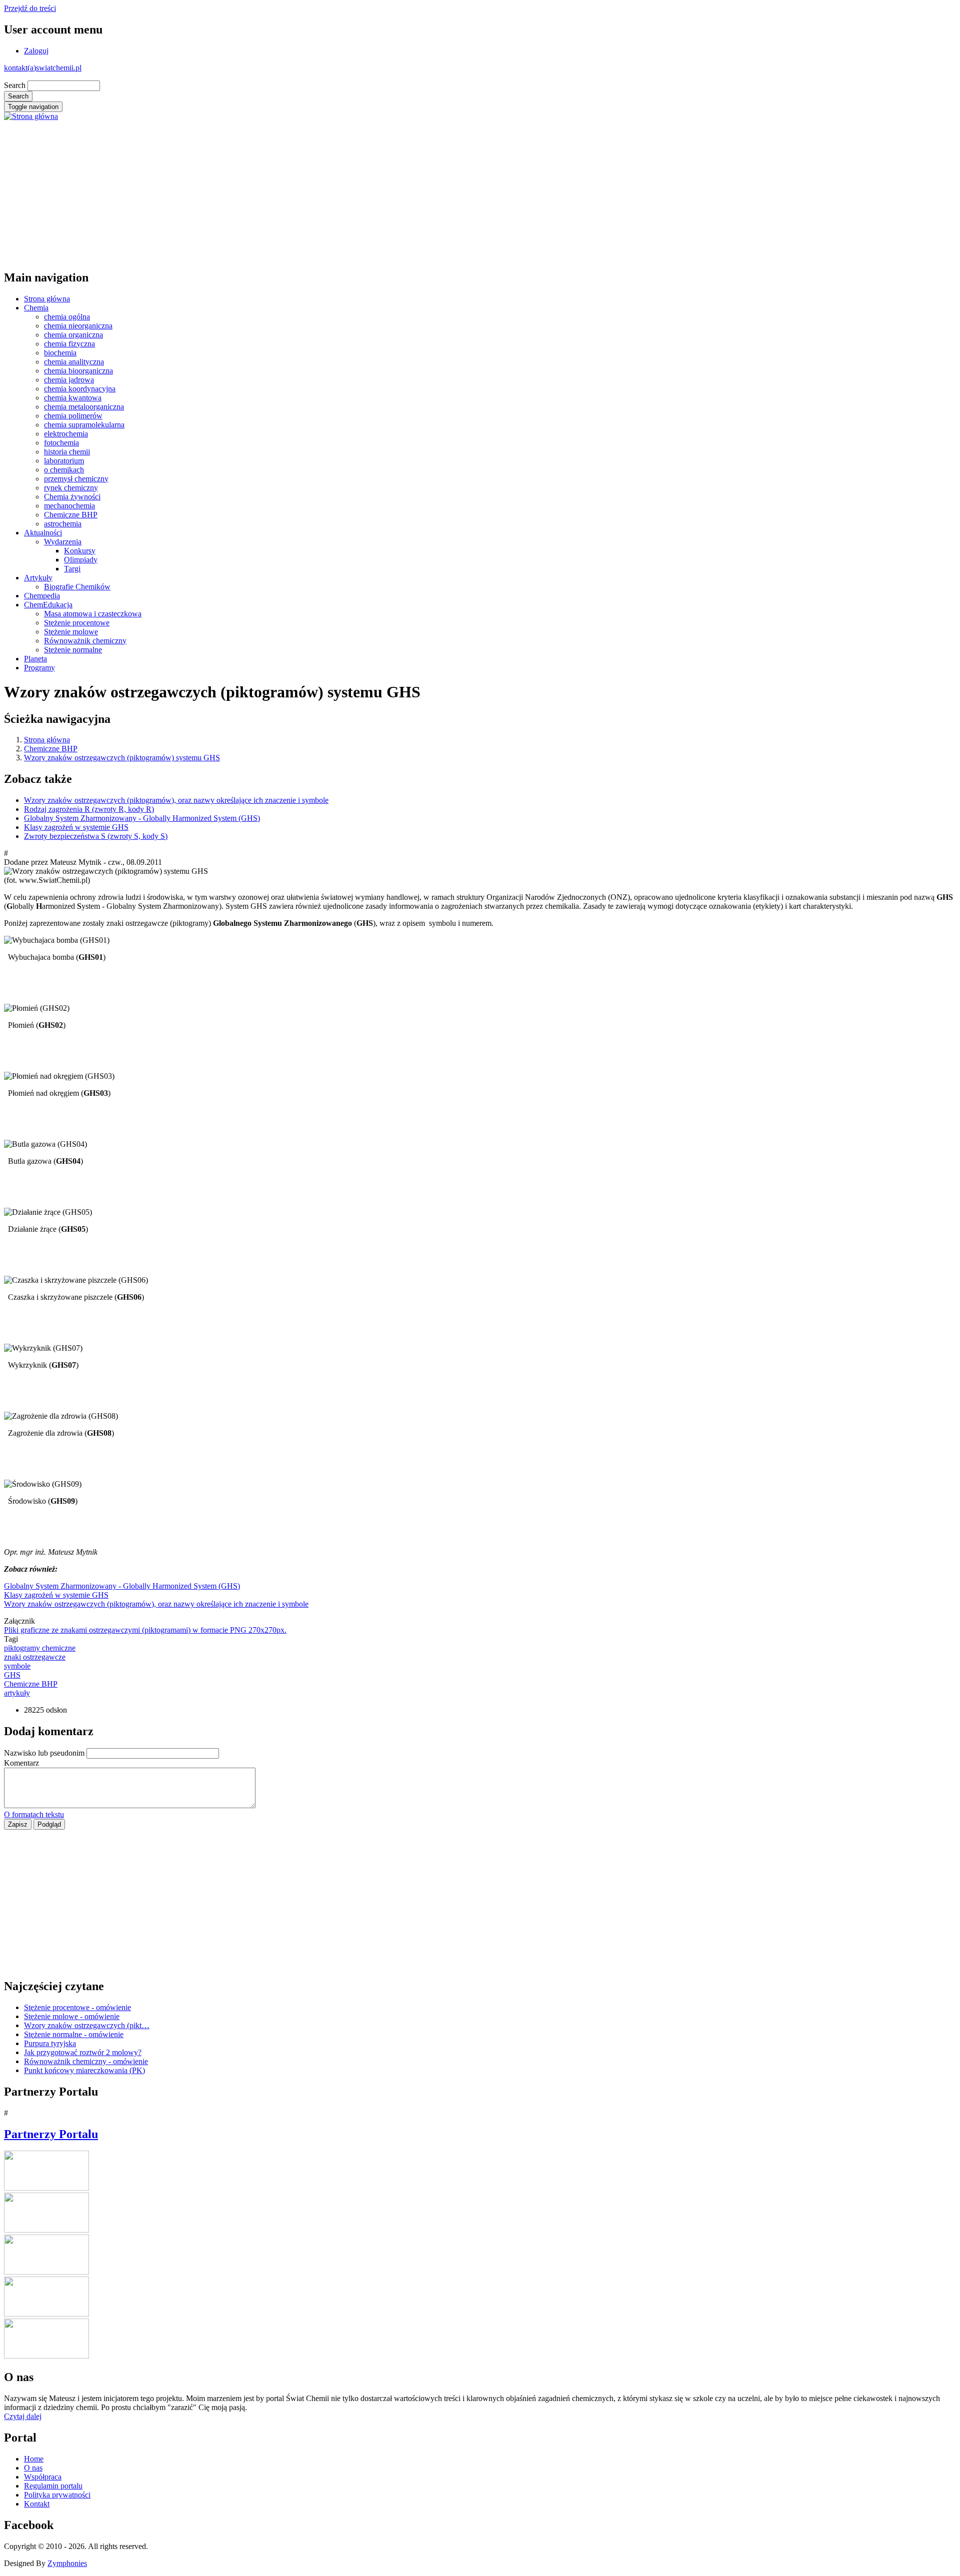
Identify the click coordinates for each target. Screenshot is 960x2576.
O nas (33, 2468)
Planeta (35, 659)
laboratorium (64, 461)
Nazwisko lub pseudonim (44, 1753)
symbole (17, 1666)
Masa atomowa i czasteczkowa (93, 614)
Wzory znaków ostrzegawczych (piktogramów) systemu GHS (122, 758)
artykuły (17, 1693)
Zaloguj (36, 51)
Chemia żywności (72, 497)
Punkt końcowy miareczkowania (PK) (84, 2070)
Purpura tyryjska (50, 2043)
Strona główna (47, 299)
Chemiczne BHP (71, 515)
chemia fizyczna (69, 344)
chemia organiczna (73, 335)
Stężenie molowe (71, 632)
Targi (72, 569)
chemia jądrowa (69, 380)
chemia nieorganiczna (78, 326)
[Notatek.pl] (46, 2272)
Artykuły (38, 578)
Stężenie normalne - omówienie (74, 2034)
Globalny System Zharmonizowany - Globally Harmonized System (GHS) (142, 818)
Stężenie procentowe (77, 623)
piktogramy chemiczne (40, 1648)
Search (15, 85)
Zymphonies (67, 2563)
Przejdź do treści (30, 8)
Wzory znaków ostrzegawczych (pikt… (87, 2025)
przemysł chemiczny (76, 479)
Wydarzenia (63, 542)
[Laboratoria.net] (46, 2188)
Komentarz (21, 1763)
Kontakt (37, 2504)
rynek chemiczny (71, 488)
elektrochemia (66, 434)
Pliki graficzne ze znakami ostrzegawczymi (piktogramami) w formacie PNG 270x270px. (145, 1630)
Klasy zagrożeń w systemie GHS (76, 827)
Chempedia (42, 596)
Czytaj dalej (23, 2416)
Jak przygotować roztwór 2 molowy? (83, 2052)
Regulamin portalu (53, 2486)
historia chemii (67, 452)
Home (34, 2459)
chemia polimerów (73, 416)
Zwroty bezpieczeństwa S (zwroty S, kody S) (96, 836)
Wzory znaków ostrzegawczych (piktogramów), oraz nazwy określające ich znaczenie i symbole (176, 800)
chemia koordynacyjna (80, 389)
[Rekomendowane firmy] (46, 2230)
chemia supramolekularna (84, 425)
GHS (12, 1675)
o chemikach (64, 470)
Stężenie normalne (73, 650)
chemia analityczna (74, 362)
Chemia (36, 308)
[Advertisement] (304, 191)
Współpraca (43, 2477)
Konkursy (80, 551)
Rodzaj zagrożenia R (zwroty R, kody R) (89, 809)
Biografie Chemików (77, 587)
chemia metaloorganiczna (84, 407)
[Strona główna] (31, 116)
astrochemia (63, 524)
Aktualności (43, 533)
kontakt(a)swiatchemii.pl (43, 68)
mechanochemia (69, 506)
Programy (39, 668)
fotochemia (61, 443)
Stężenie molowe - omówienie (72, 2016)
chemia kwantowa (73, 398)
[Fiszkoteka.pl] (46, 2356)
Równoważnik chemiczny (85, 641)
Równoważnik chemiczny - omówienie (86, 2061)
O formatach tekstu (34, 1814)
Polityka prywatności (57, 2495)
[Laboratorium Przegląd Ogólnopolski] (46, 2314)
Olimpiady (81, 560)
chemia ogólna (67, 317)
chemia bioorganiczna (78, 371)
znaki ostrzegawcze (35, 1657)
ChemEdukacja (48, 605)
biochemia (60, 353)
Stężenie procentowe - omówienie (77, 2007)
